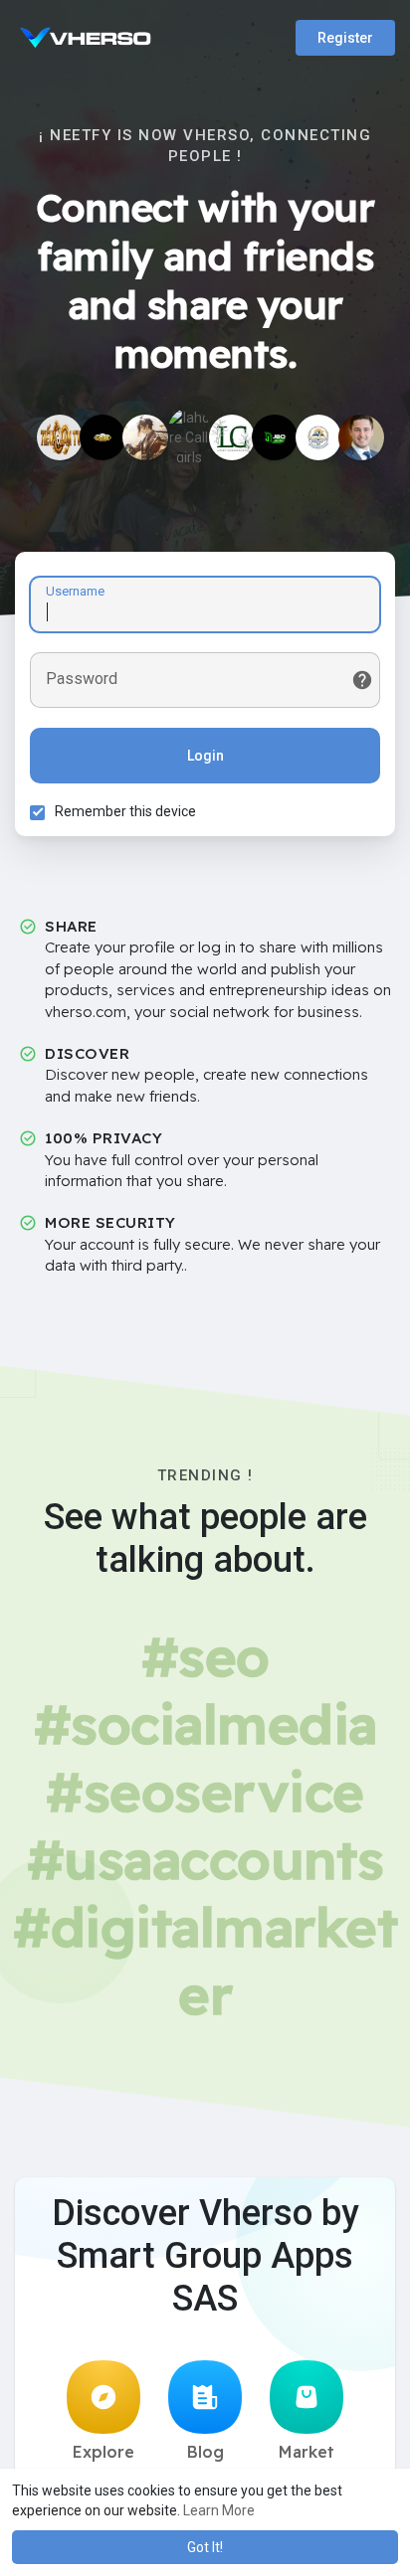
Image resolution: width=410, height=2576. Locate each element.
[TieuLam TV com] (60, 437)
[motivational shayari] (318, 437)
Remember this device (125, 811)
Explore (103, 2452)
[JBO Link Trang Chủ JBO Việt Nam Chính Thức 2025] (275, 437)
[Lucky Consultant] (232, 437)
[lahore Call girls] (189, 430)
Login (205, 756)
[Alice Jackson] (145, 437)
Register (345, 38)
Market (307, 2452)
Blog (205, 2452)
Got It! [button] (205, 2547)
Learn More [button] (219, 2510)
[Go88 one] (102, 437)
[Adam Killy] (361, 437)
